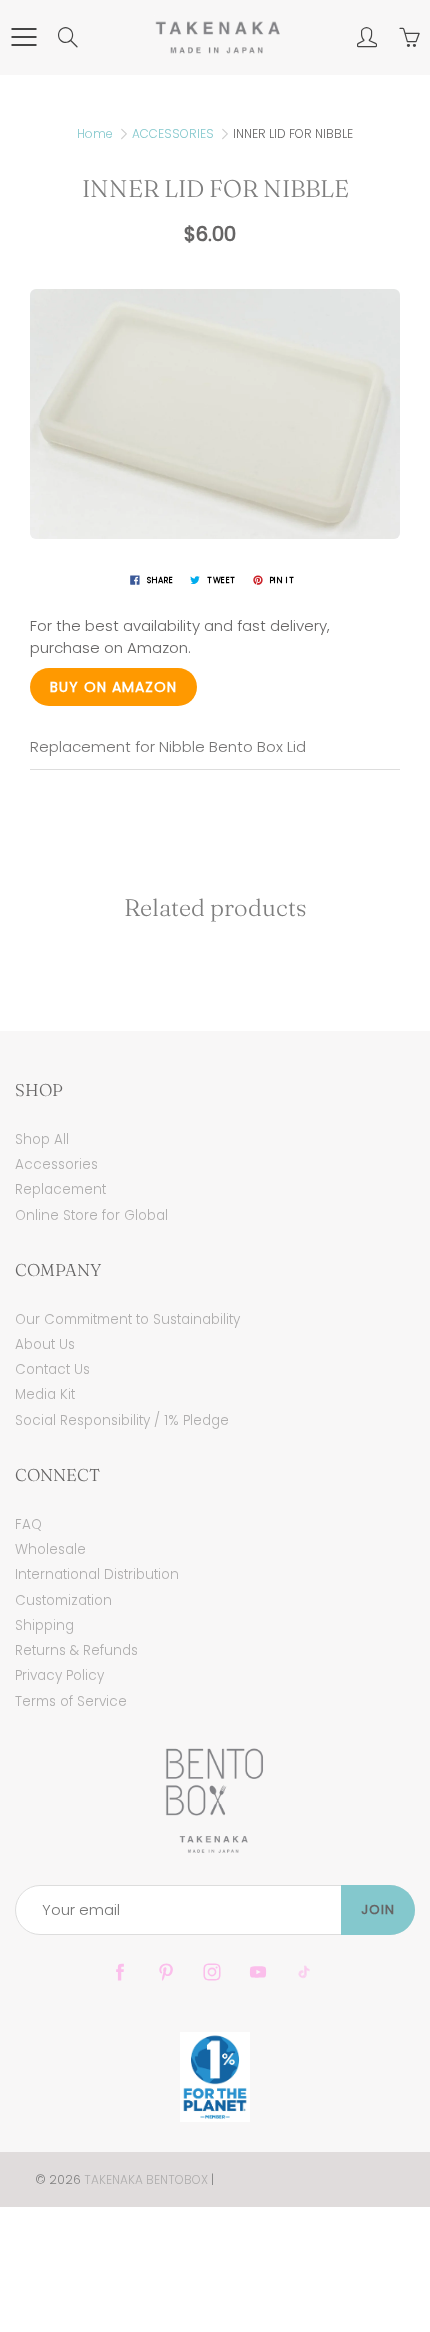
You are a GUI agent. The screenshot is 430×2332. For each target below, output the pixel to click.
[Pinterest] (165, 1972)
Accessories (56, 1164)
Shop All (42, 1139)
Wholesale (50, 1549)
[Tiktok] (303, 1972)
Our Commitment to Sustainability (127, 1319)
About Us (45, 1344)
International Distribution (97, 1574)
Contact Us (52, 1369)
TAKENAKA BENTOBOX (146, 2179)
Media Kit (45, 1394)
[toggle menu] (23, 37)
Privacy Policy (59, 1675)
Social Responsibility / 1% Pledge (122, 1420)
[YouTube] (257, 1972)
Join (378, 1909)
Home (95, 133)
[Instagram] (211, 1972)
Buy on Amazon (113, 687)
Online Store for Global (91, 1215)
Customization (63, 1600)
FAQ (28, 1524)
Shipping (44, 1625)
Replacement (60, 1189)
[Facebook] (119, 1972)
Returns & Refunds (76, 1650)
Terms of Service (71, 1701)
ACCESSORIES (173, 133)
